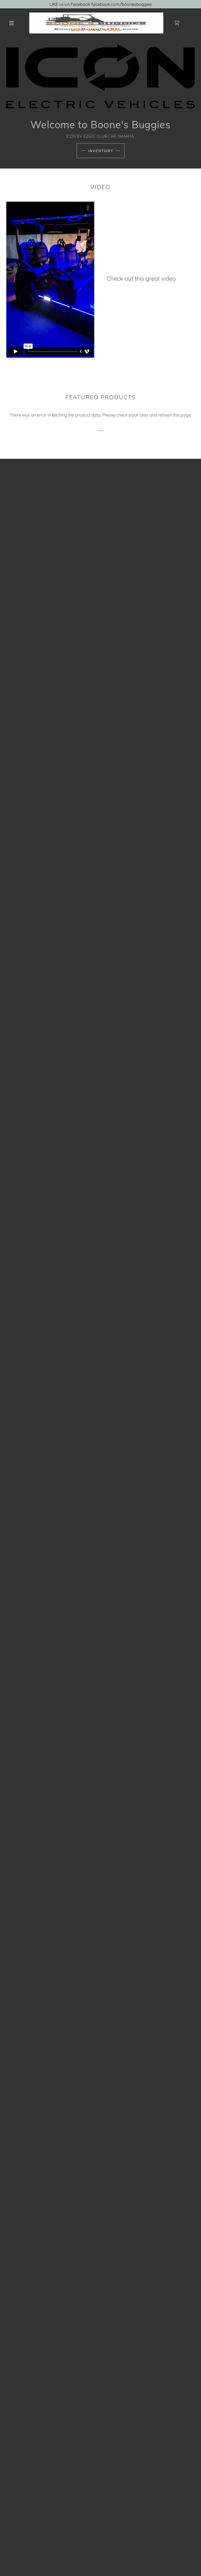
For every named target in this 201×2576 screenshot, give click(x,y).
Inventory (101, 151)
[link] (96, 23)
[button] (12, 23)
